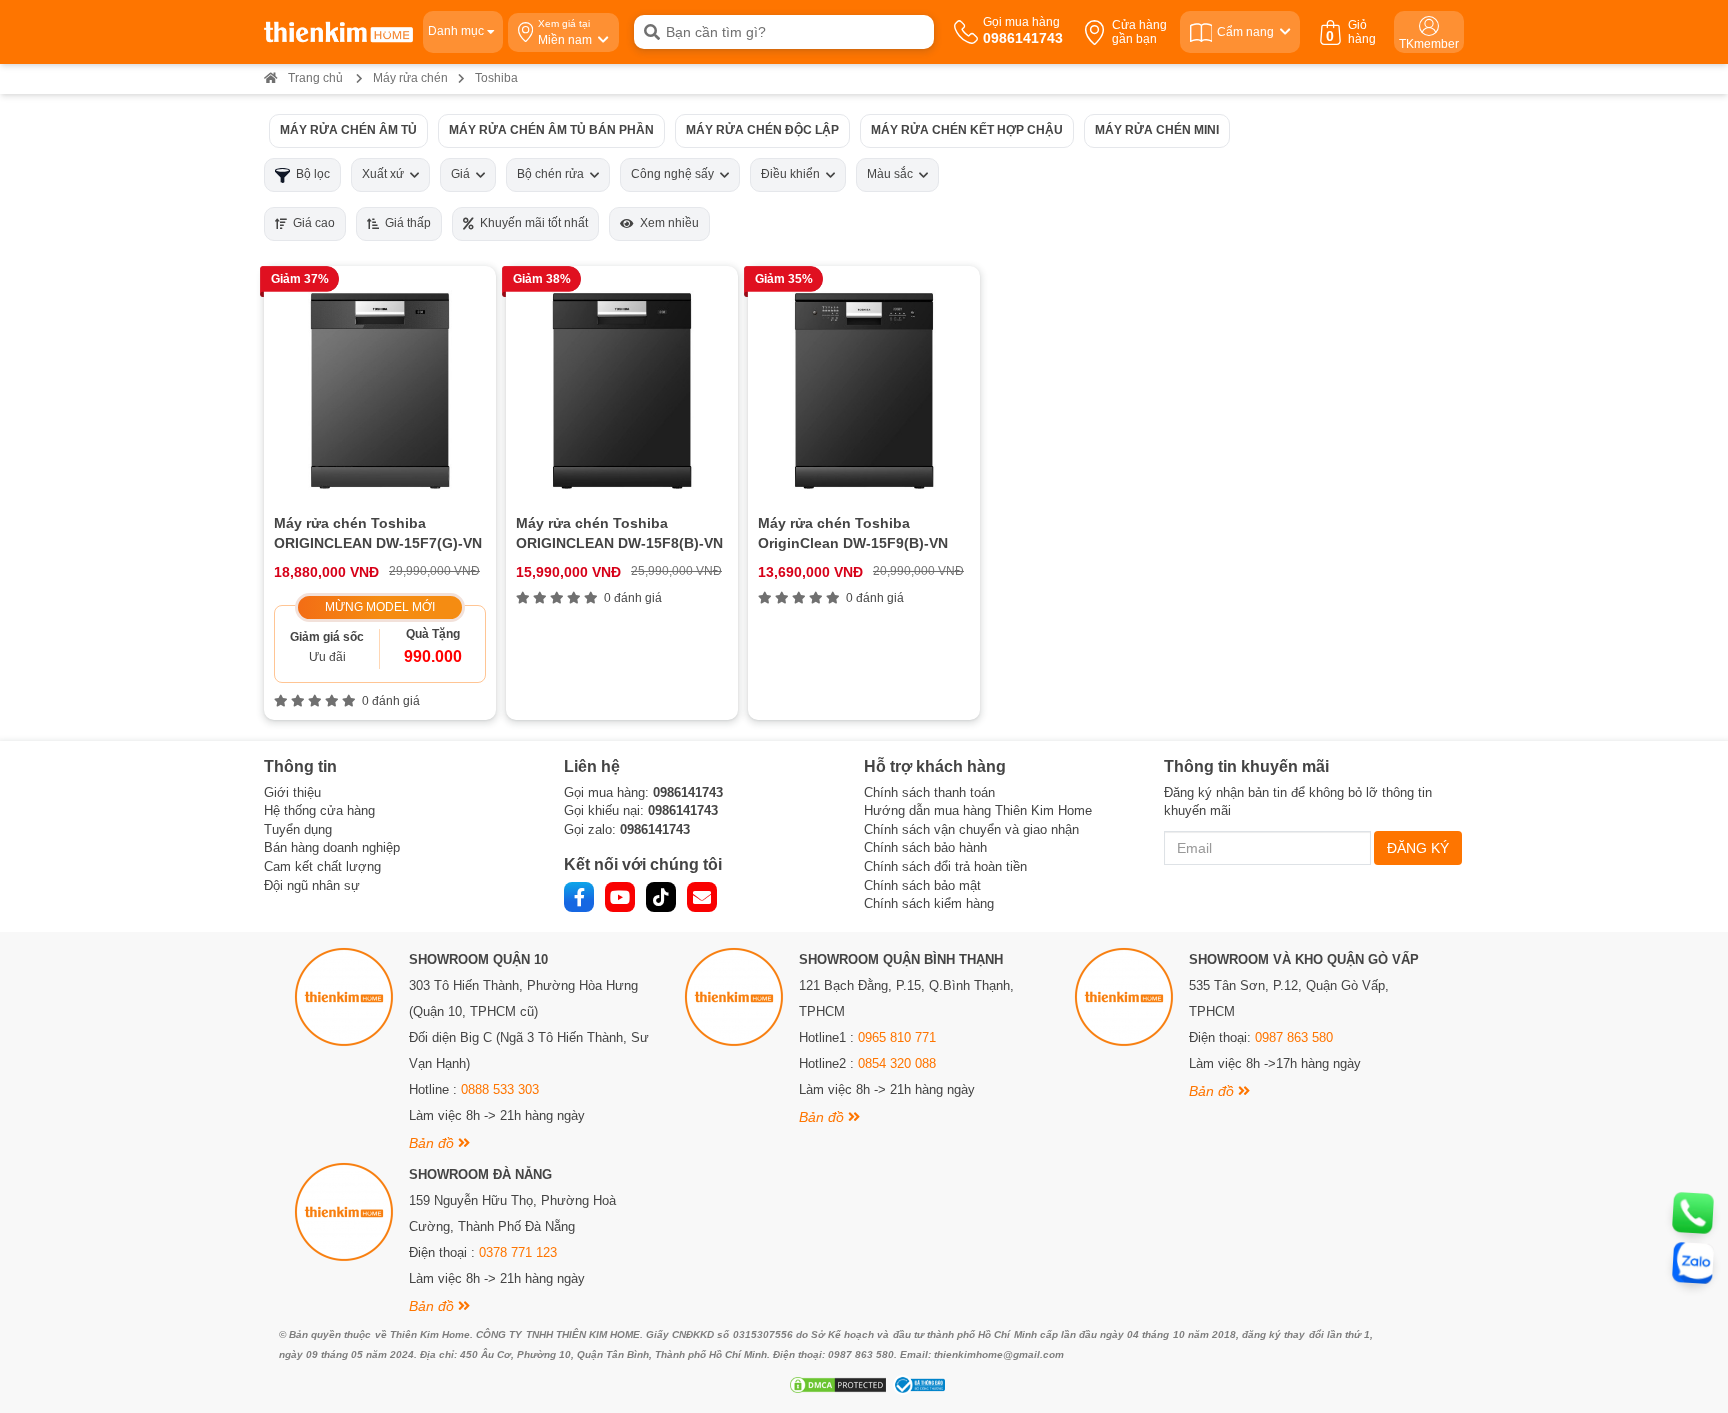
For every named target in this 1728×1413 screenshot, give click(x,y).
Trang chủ (315, 78)
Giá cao (311, 223)
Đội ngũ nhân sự (312, 885)
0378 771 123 (518, 1252)
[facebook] (579, 897)
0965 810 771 (897, 1037)
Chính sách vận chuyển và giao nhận (971, 829)
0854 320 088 (897, 1063)
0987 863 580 (1294, 1037)
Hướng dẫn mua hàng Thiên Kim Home (978, 810)
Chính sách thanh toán (929, 792)
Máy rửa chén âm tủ (348, 130)
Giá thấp (405, 223)
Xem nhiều (666, 223)
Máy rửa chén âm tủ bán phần (551, 130)
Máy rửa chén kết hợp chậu (967, 130)
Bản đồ (433, 1143)
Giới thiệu (292, 792)
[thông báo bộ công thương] (917, 1385)
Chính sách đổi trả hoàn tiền (945, 866)
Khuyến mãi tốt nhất (531, 223)
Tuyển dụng (298, 829)
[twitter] (661, 897)
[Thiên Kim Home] (338, 32)
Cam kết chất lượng (322, 866)
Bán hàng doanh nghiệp (332, 847)
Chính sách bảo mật (922, 885)
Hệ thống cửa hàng (319, 810)
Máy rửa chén (410, 78)
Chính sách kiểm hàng (929, 903)
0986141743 (688, 792)
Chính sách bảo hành (925, 847)
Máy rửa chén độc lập (762, 130)
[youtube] (620, 897)
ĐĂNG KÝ (1418, 848)
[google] (702, 897)
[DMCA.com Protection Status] (835, 1385)
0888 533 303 (500, 1089)
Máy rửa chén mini (1157, 130)
